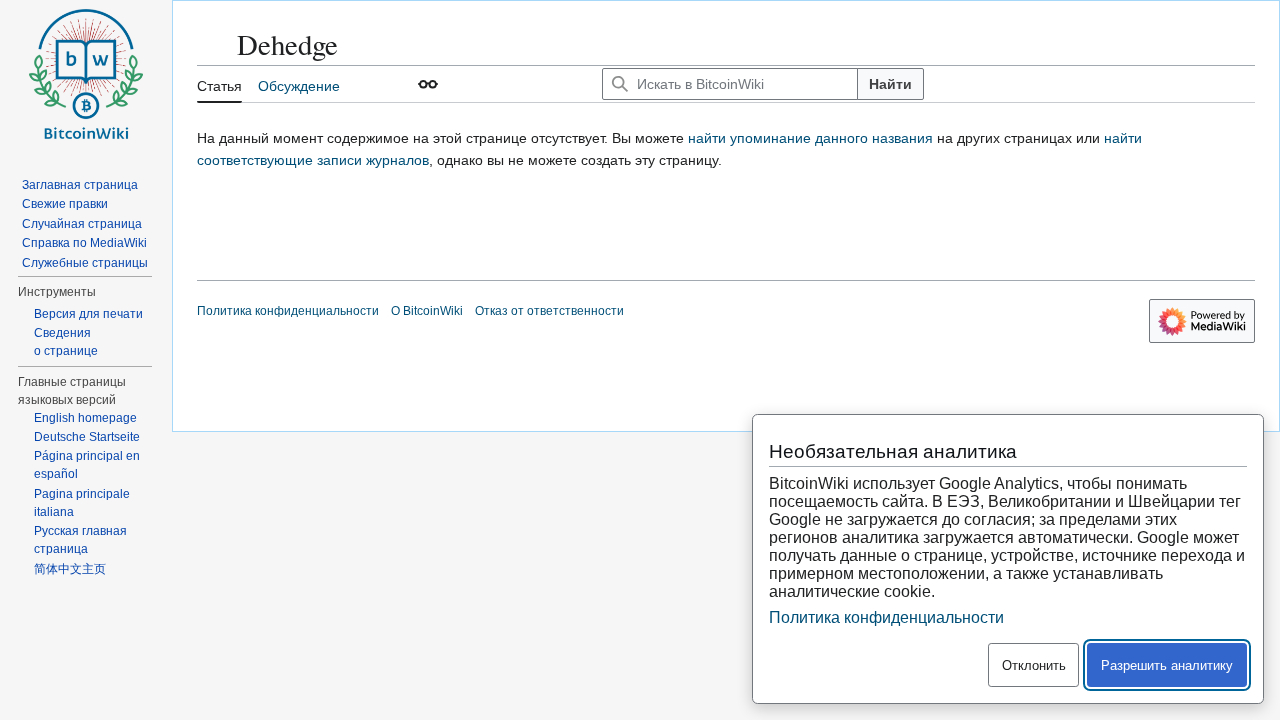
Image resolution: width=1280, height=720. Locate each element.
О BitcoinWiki (427, 311)
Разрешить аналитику (1167, 665)
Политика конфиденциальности (288, 311)
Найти (890, 84)
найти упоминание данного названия (810, 138)
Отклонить (1034, 665)
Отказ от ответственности (549, 311)
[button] (428, 84)
